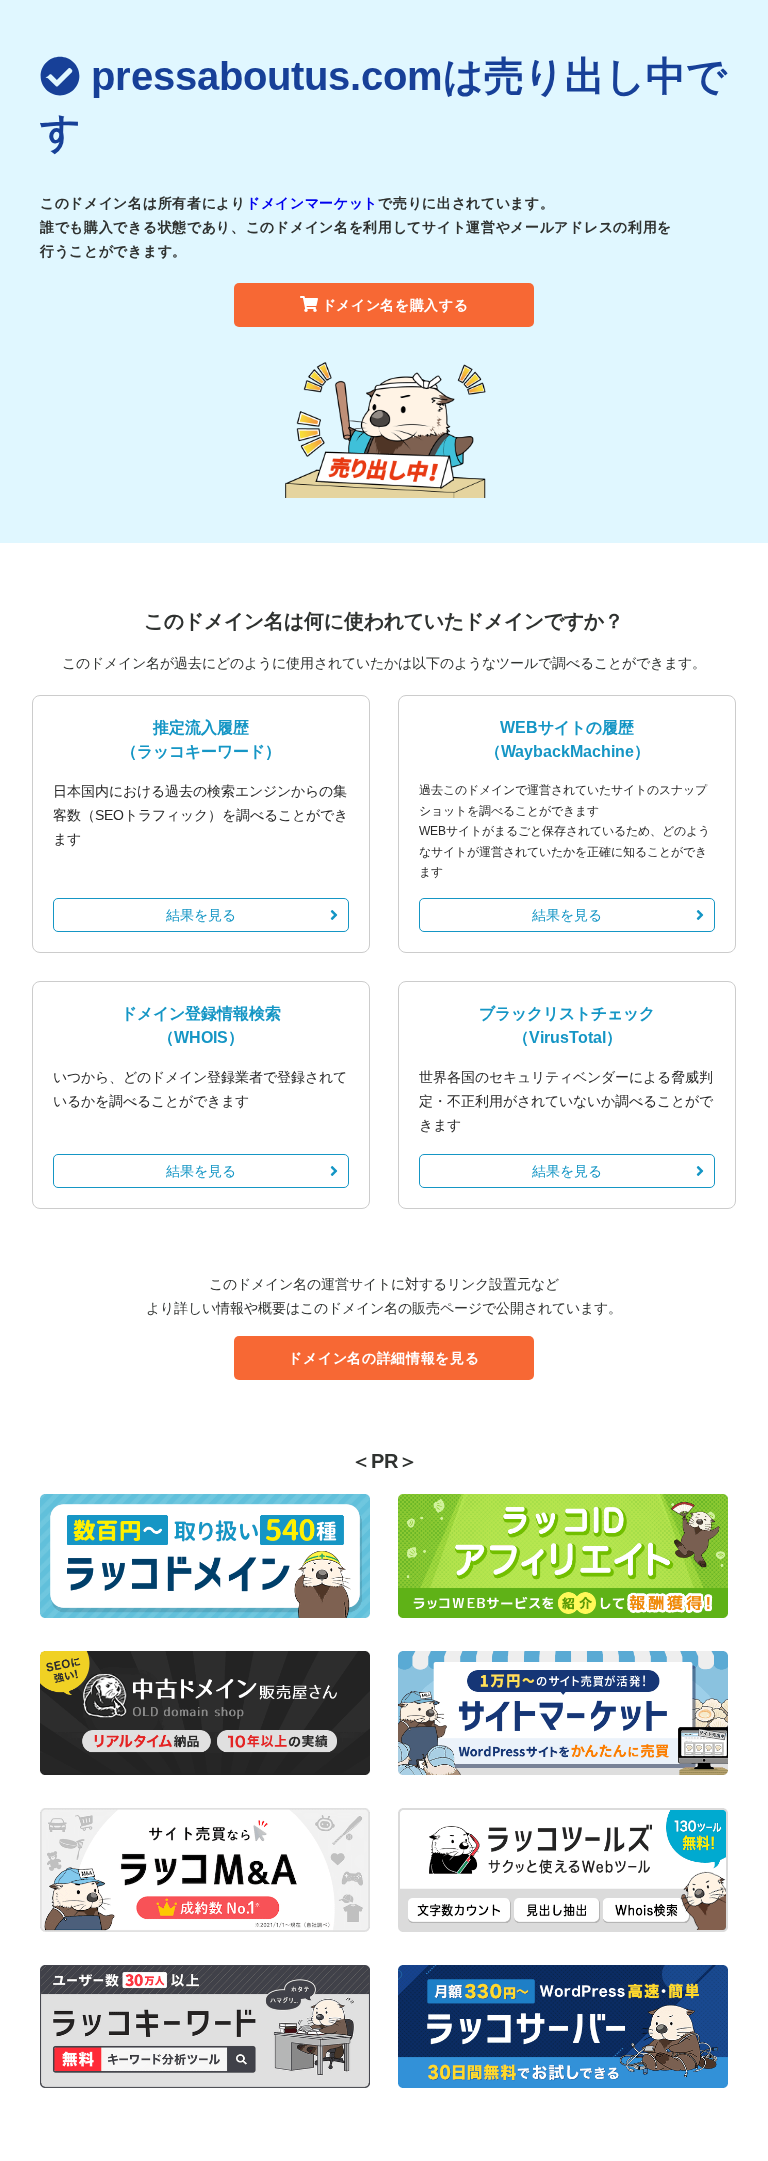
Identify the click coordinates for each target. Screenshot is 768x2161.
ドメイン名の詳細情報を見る (383, 1358)
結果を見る (201, 915)
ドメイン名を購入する (395, 305)
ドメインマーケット (312, 203)
